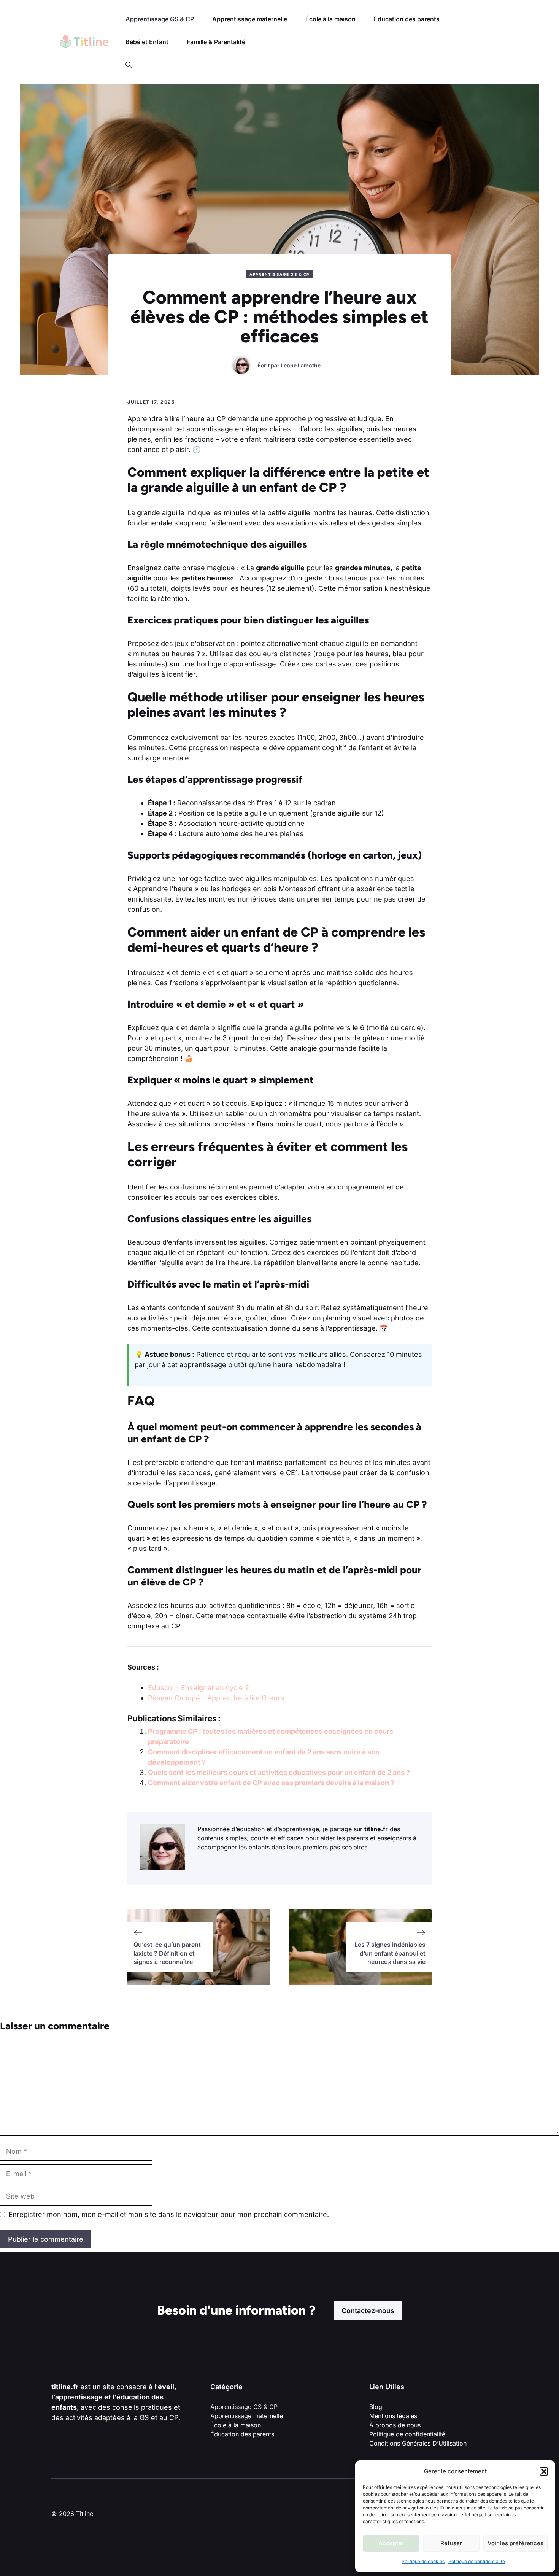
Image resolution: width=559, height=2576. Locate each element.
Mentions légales (393, 2416)
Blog (376, 2407)
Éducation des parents (407, 19)
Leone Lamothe (301, 365)
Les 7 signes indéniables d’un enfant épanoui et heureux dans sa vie (390, 1953)
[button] (544, 2471)
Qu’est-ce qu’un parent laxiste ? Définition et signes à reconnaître (167, 1953)
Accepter (391, 2543)
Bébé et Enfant (147, 42)
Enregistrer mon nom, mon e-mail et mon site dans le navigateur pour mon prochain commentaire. (169, 2214)
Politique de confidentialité (477, 2561)
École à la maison (330, 19)
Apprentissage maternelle (250, 19)
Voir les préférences (515, 2543)
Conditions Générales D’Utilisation (418, 2443)
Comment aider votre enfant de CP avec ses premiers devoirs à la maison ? (271, 1783)
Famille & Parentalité (216, 42)
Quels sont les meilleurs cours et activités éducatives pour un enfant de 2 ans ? (279, 1772)
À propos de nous (395, 2425)
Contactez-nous (368, 2311)
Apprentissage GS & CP (160, 19)
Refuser (451, 2543)
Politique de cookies (423, 2561)
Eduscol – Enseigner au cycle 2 (199, 1688)
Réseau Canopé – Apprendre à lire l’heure (216, 1698)
